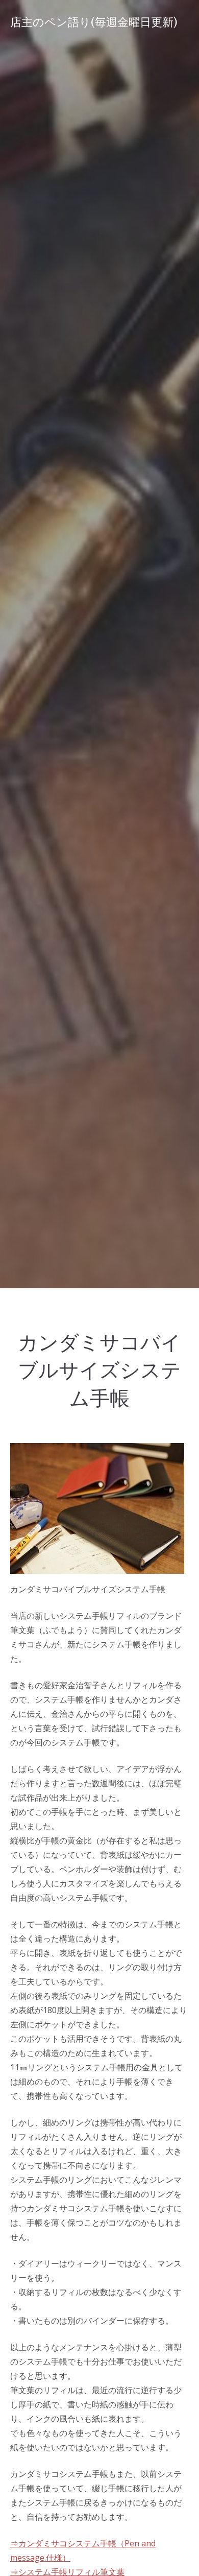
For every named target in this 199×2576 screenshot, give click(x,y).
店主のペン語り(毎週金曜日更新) (94, 22)
